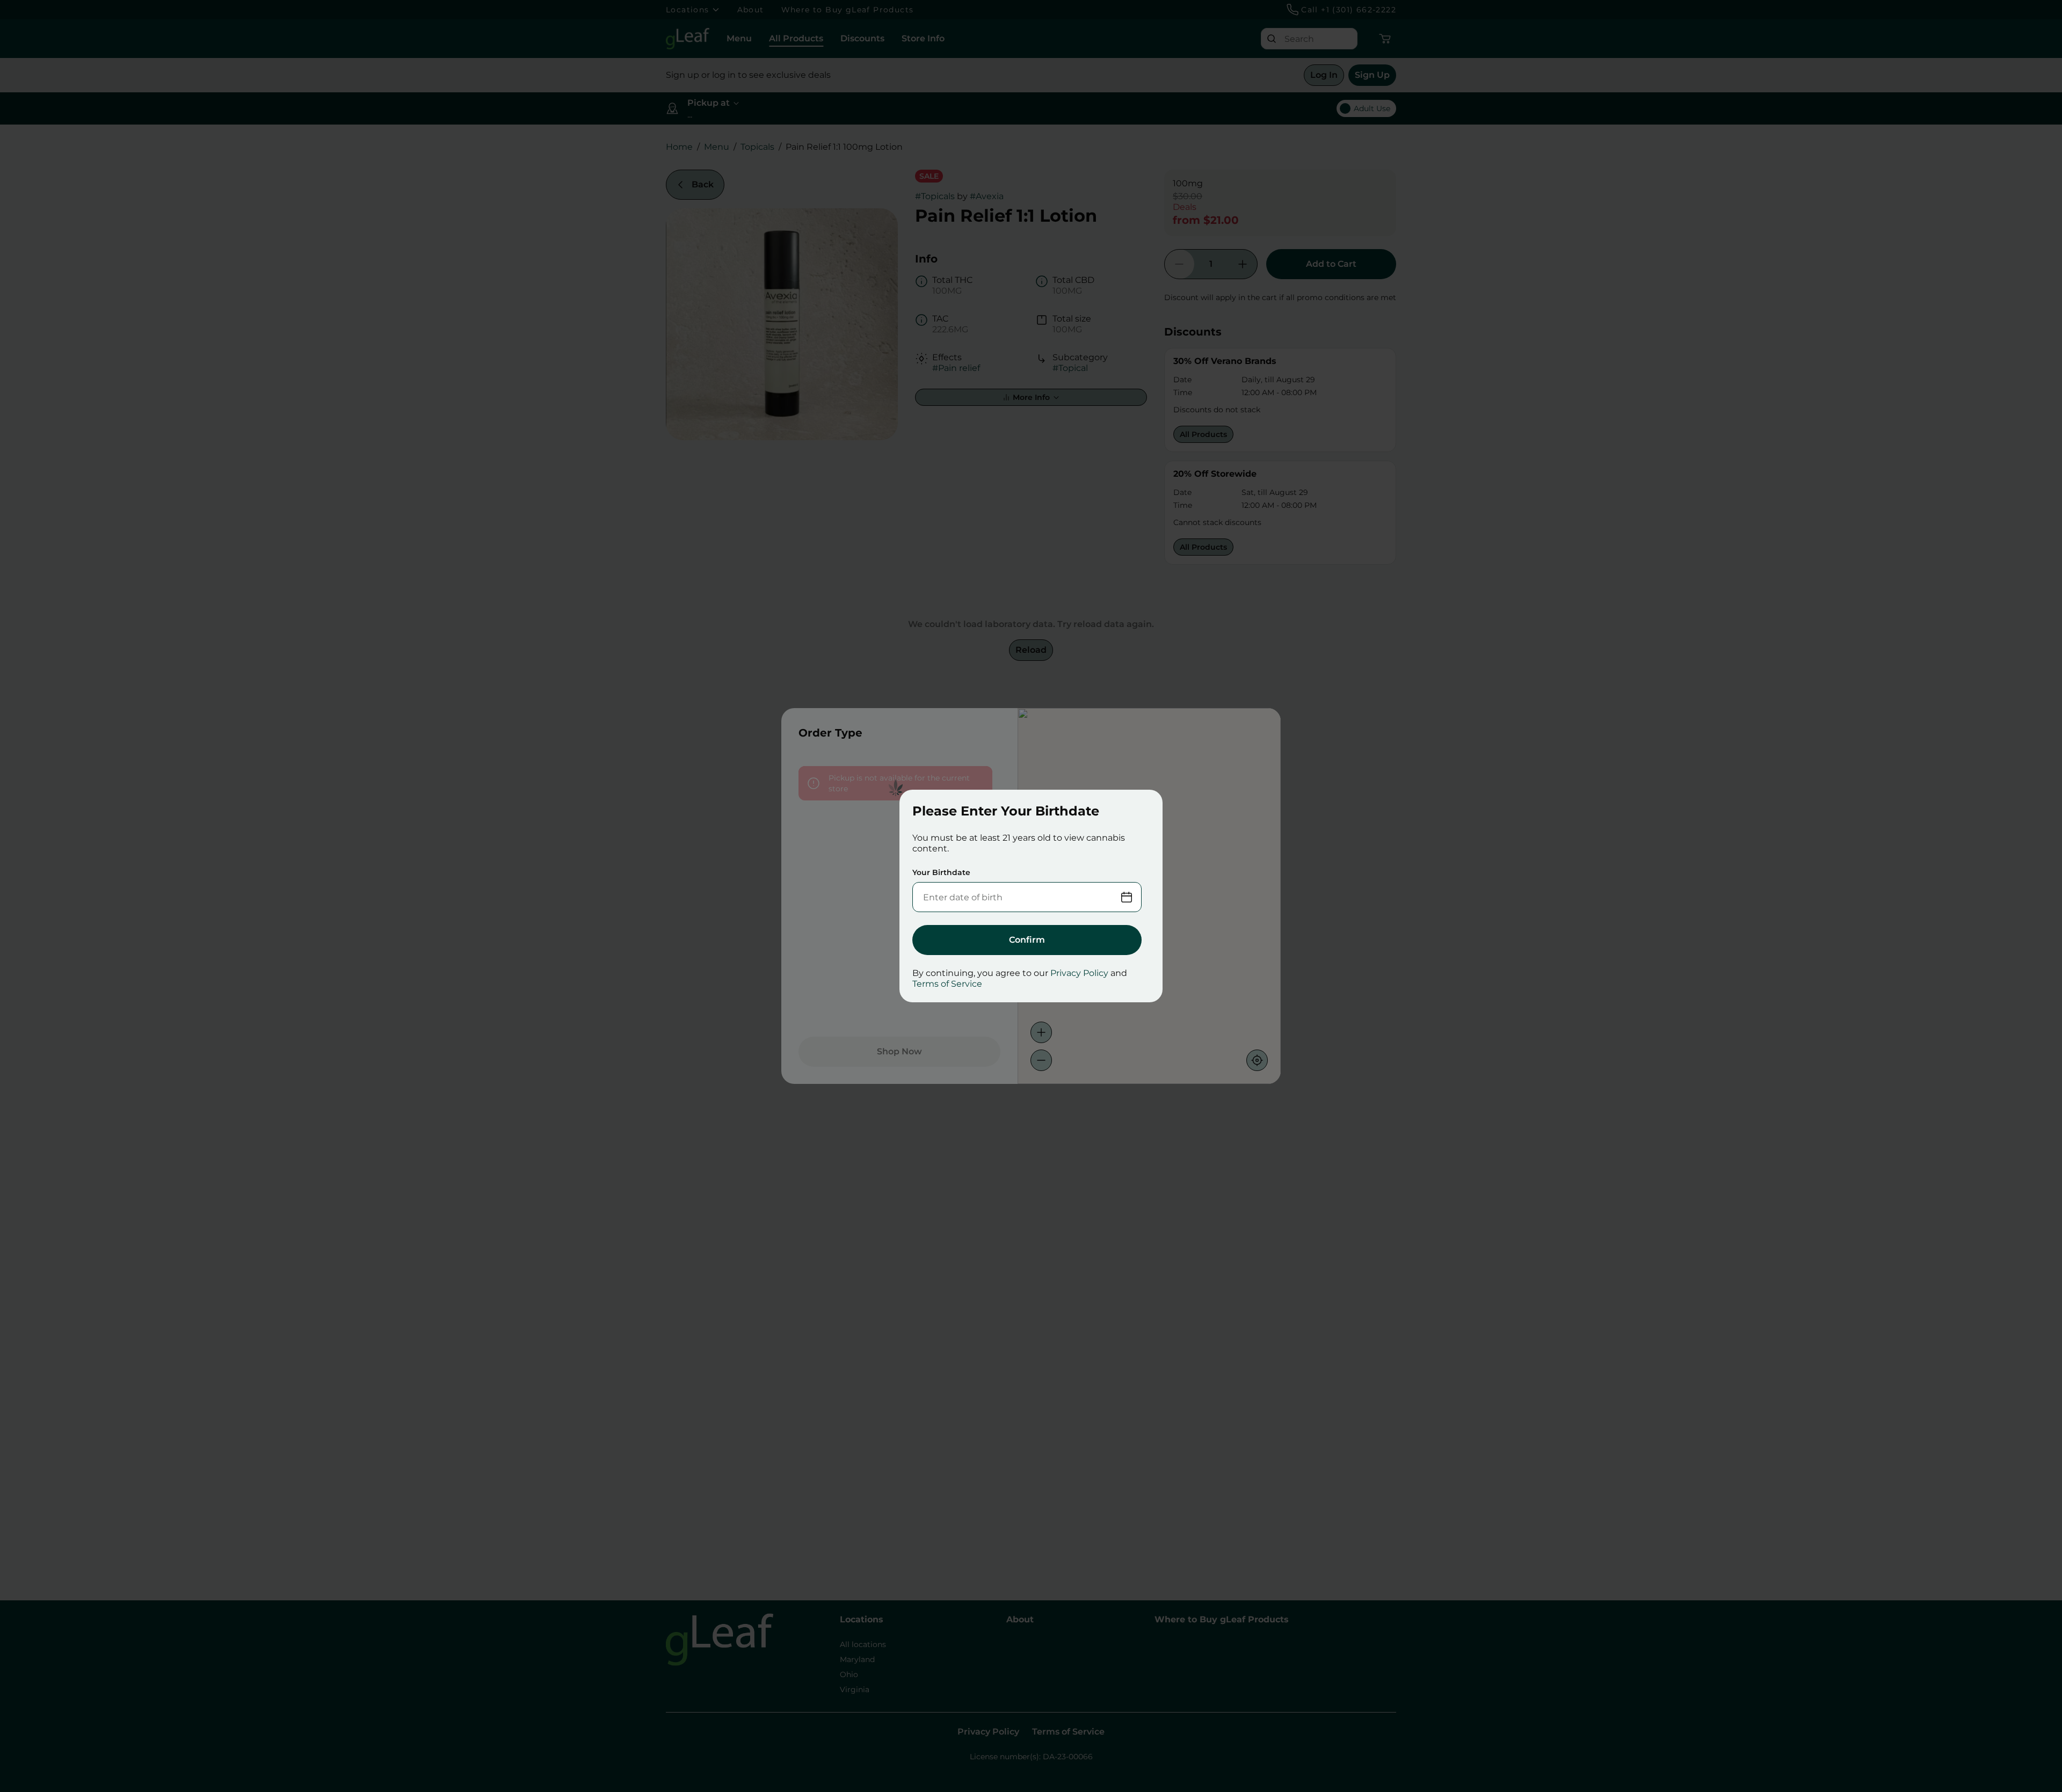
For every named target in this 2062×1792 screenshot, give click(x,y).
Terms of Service (947, 984)
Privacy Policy (1079, 973)
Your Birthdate (941, 872)
